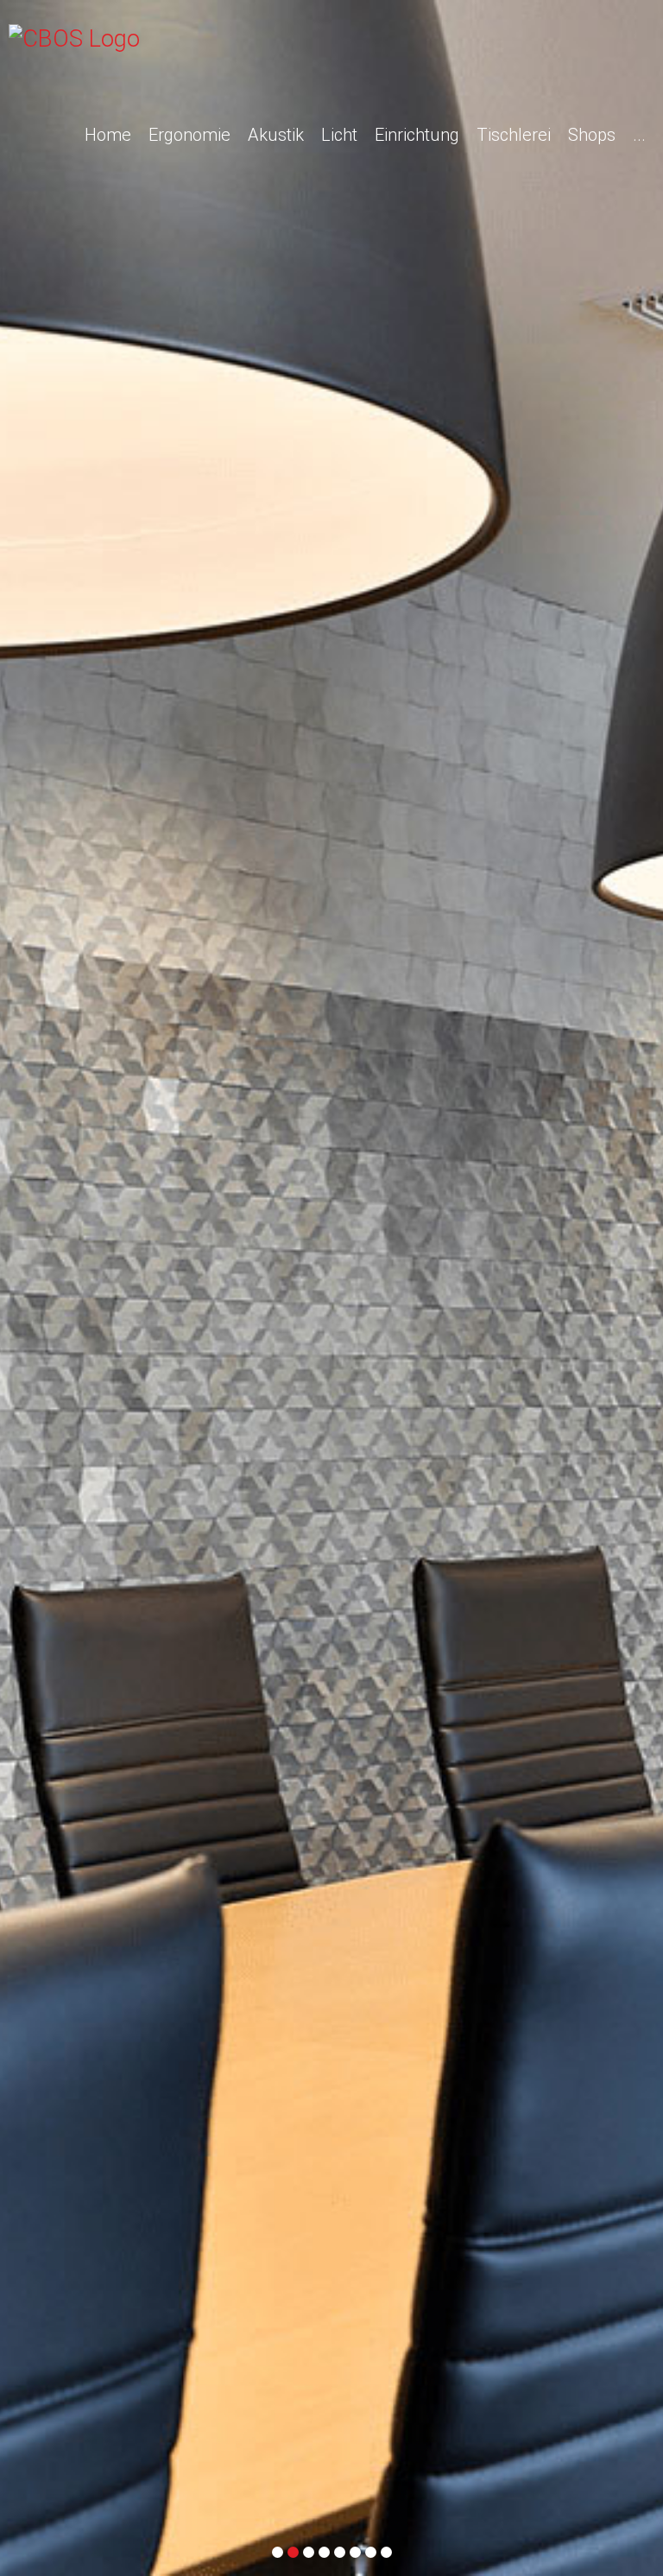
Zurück (20, 1159)
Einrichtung (417, 135)
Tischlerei (514, 135)
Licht (339, 135)
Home (108, 135)
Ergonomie (189, 135)
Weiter (643, 1159)
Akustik (276, 135)
